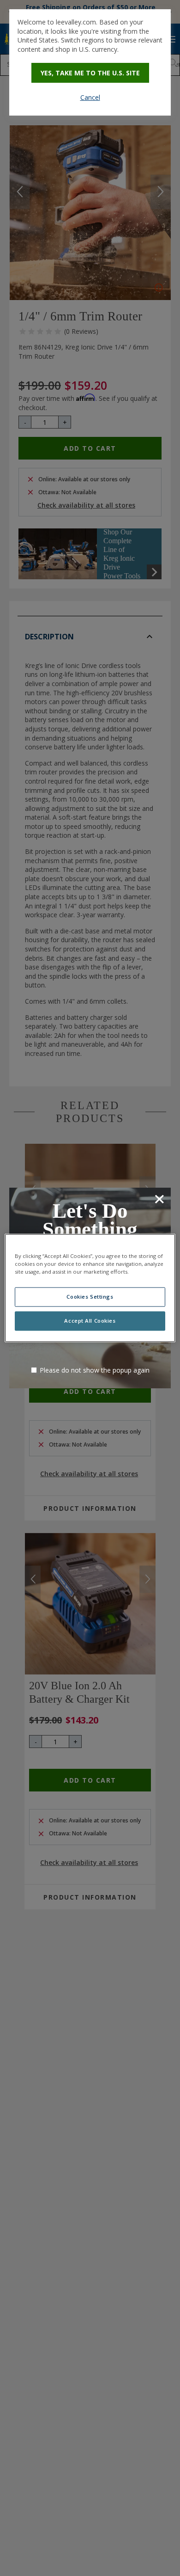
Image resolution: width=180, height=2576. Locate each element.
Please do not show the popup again (95, 1370)
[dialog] (90, 62)
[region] (90, 1288)
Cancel (90, 97)
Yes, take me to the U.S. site (90, 73)
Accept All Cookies (90, 1321)
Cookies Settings (90, 1297)
